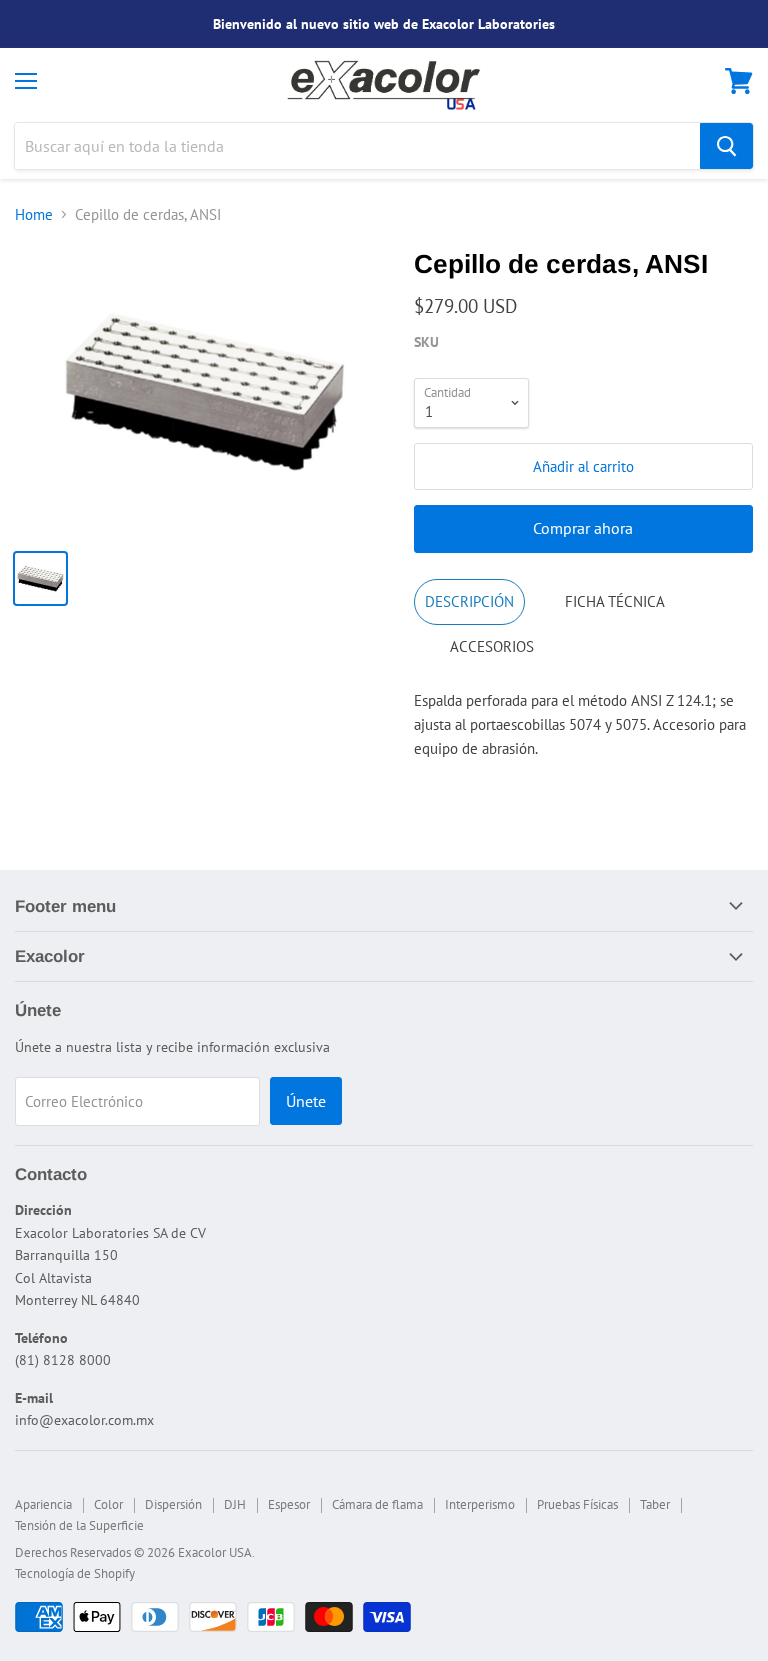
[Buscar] (726, 146)
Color (108, 1504)
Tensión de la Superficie (79, 1525)
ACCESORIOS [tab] (492, 646)
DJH (235, 1504)
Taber (655, 1504)
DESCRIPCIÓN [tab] (469, 601)
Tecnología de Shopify (75, 1573)
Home (34, 214)
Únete (306, 1101)
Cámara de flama (377, 1504)
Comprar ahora (583, 528)
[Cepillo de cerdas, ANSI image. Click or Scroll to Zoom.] (205, 391)
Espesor (289, 1504)
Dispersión (173, 1504)
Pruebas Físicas (577, 1504)
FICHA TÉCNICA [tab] (615, 601)
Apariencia (43, 1504)
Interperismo (480, 1504)
